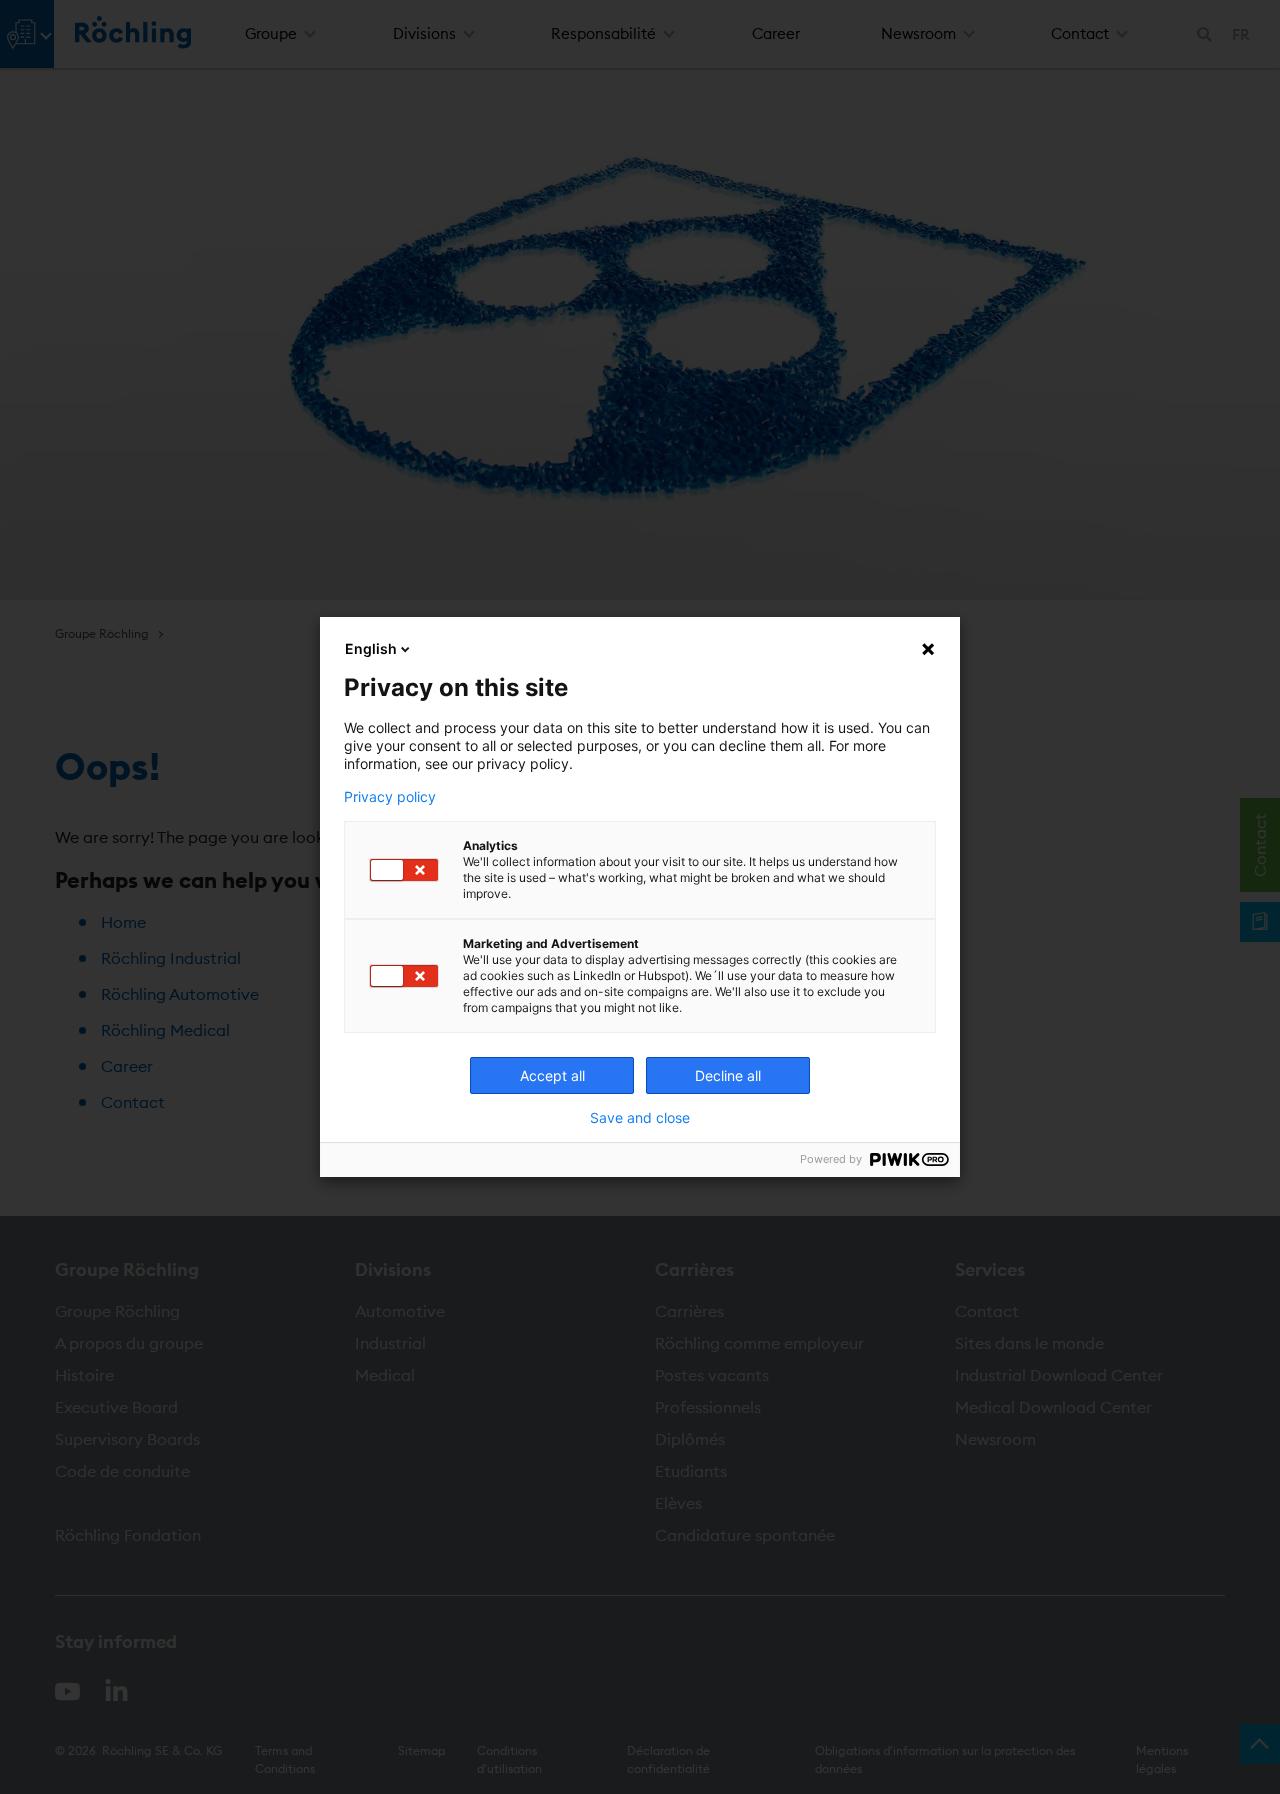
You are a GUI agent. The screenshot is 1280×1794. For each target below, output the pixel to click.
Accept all (552, 1075)
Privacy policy (390, 797)
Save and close (640, 1118)
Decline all (728, 1075)
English (371, 648)
